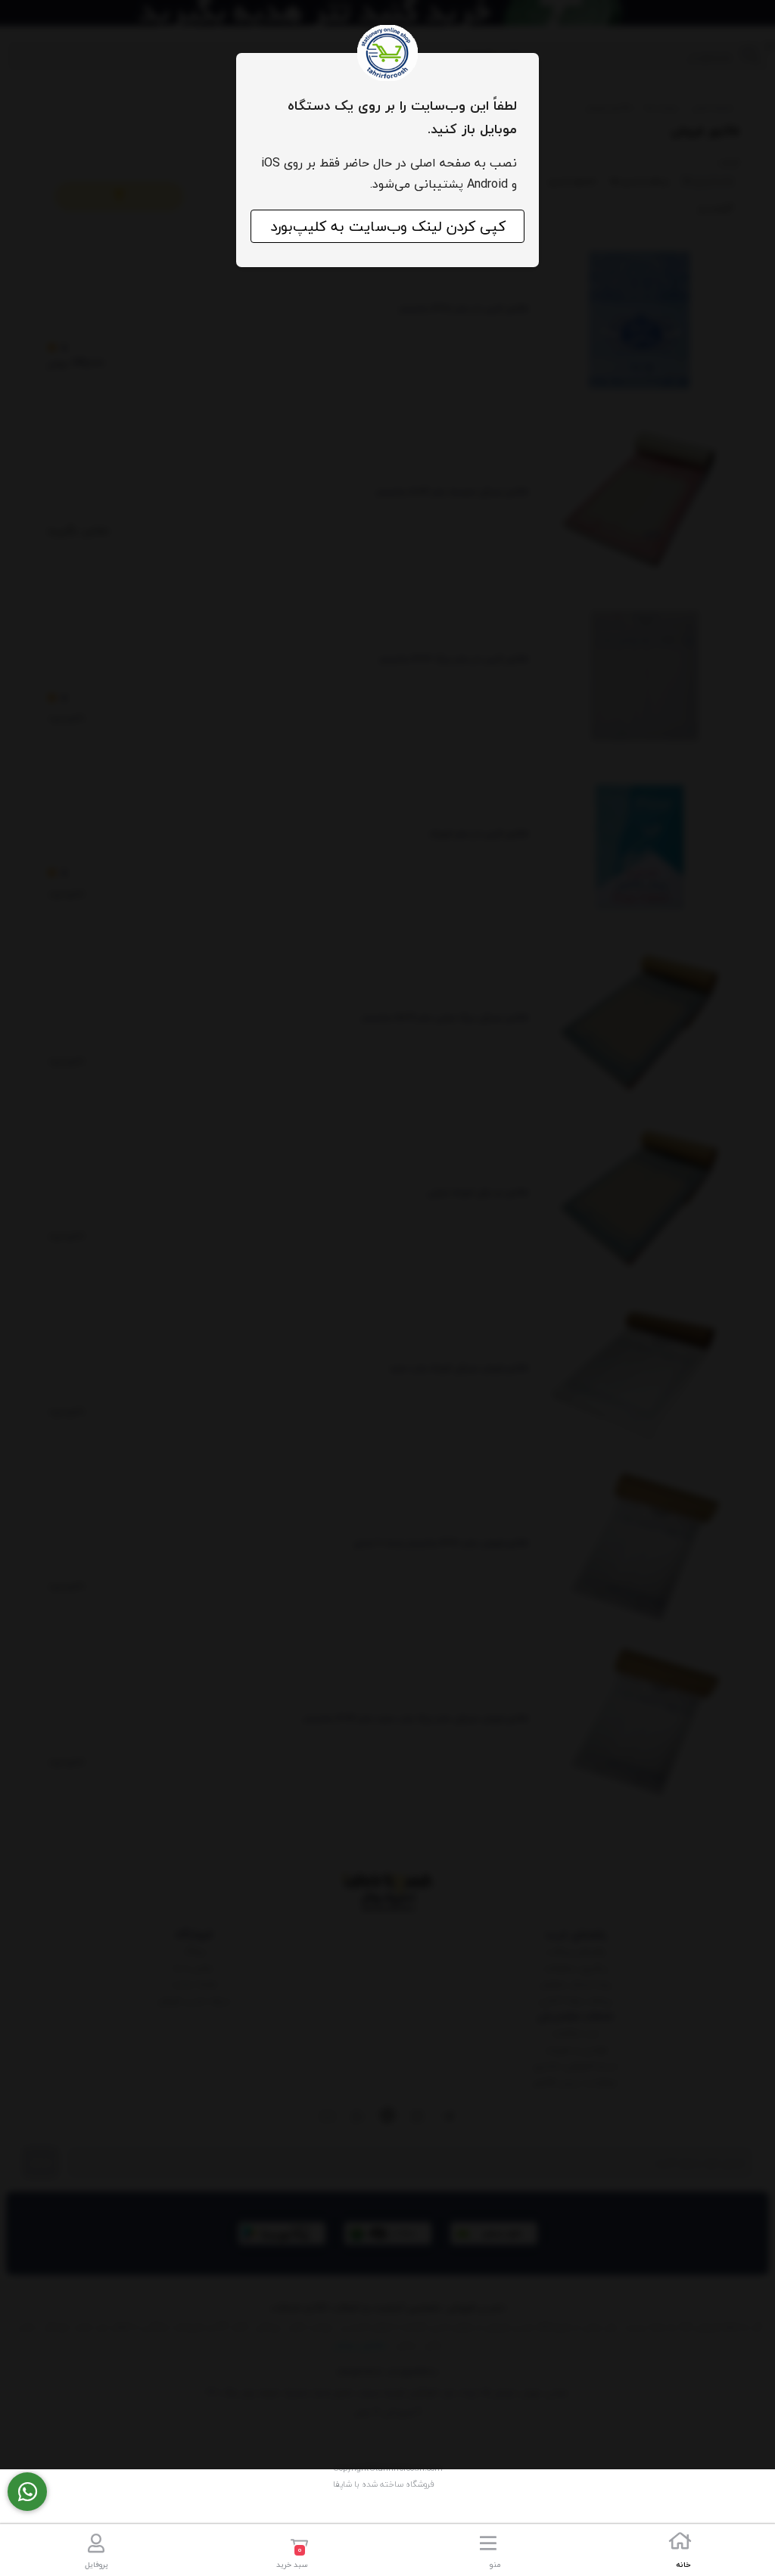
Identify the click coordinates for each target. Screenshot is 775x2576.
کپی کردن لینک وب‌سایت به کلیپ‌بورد (388, 226)
